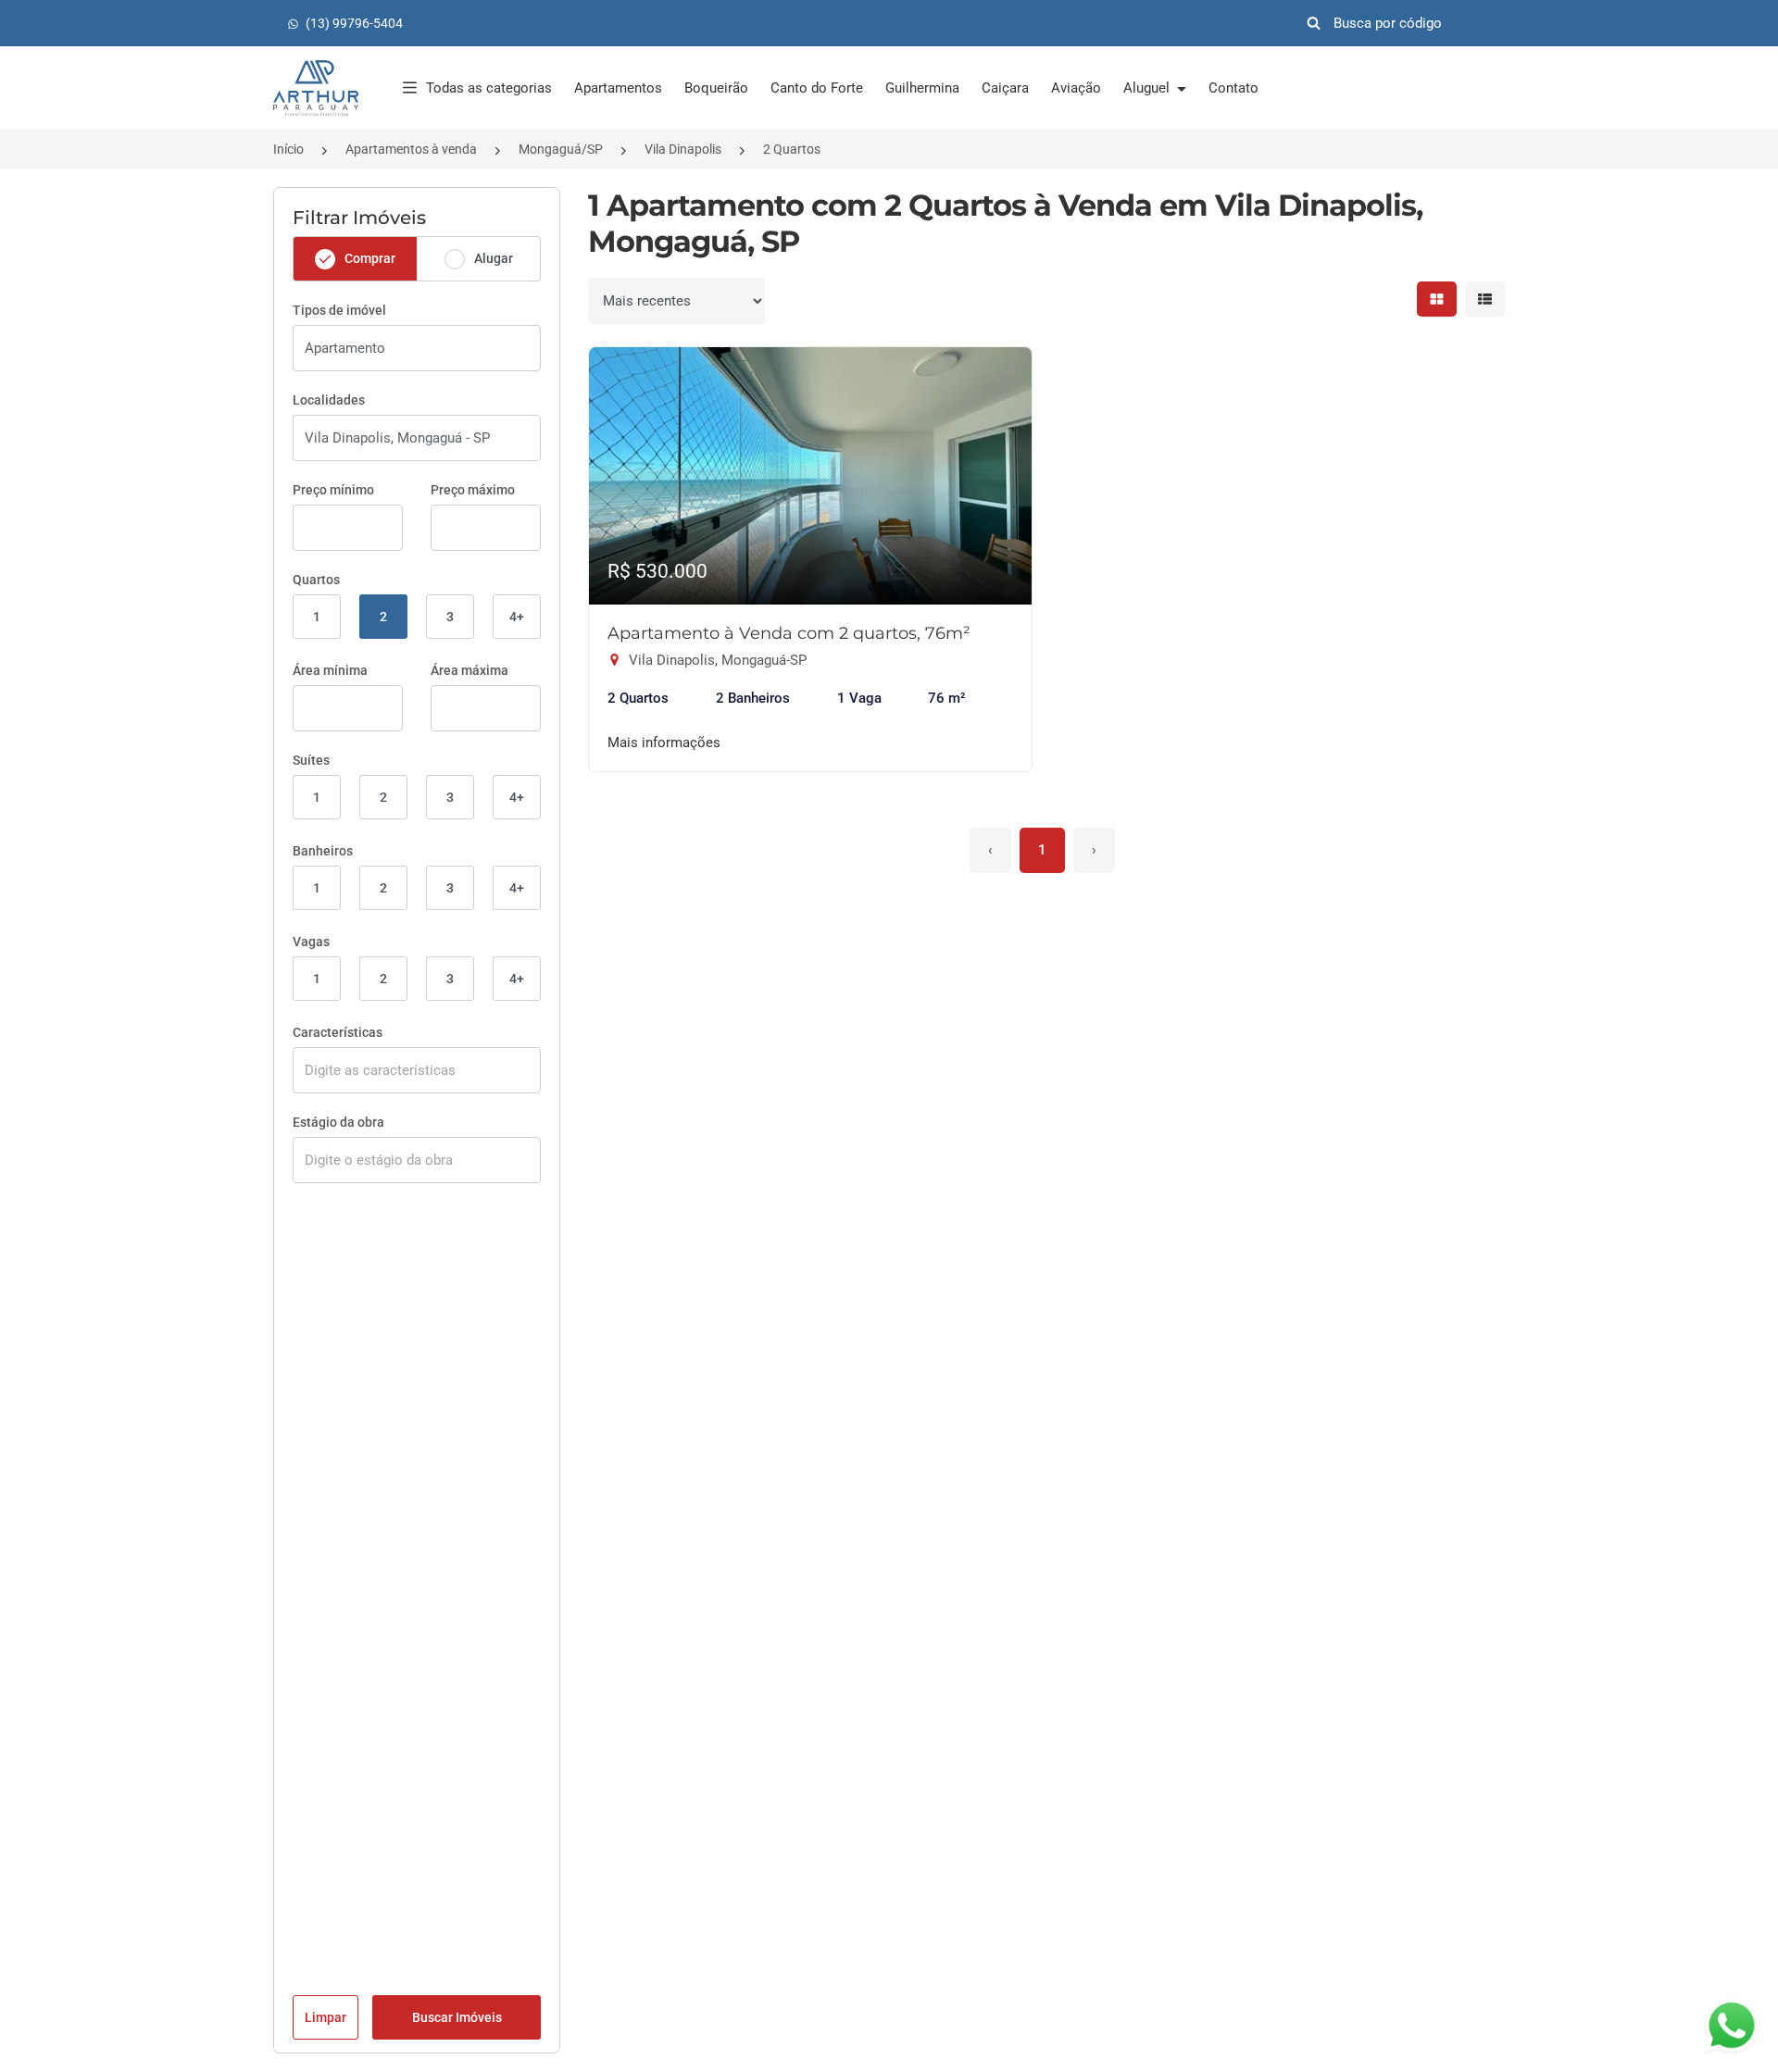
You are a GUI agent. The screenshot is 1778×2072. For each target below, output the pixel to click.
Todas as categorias (489, 88)
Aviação (1076, 88)
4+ (517, 617)
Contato (1233, 88)
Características (338, 1032)
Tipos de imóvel (339, 310)
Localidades (329, 400)
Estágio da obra (338, 1122)
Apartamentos (618, 88)
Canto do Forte (817, 88)
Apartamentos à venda (411, 149)
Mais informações (664, 743)
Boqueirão (716, 88)
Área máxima (470, 670)
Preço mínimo (333, 490)
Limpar (326, 2017)
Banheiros (323, 851)
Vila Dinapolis (683, 149)
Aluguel (1148, 88)
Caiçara (1005, 88)
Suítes (311, 760)
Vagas (311, 942)
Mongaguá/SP (561, 149)
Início (288, 149)
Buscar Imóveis (457, 2017)
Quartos (316, 580)
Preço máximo (473, 490)
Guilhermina (922, 88)
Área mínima (330, 670)
